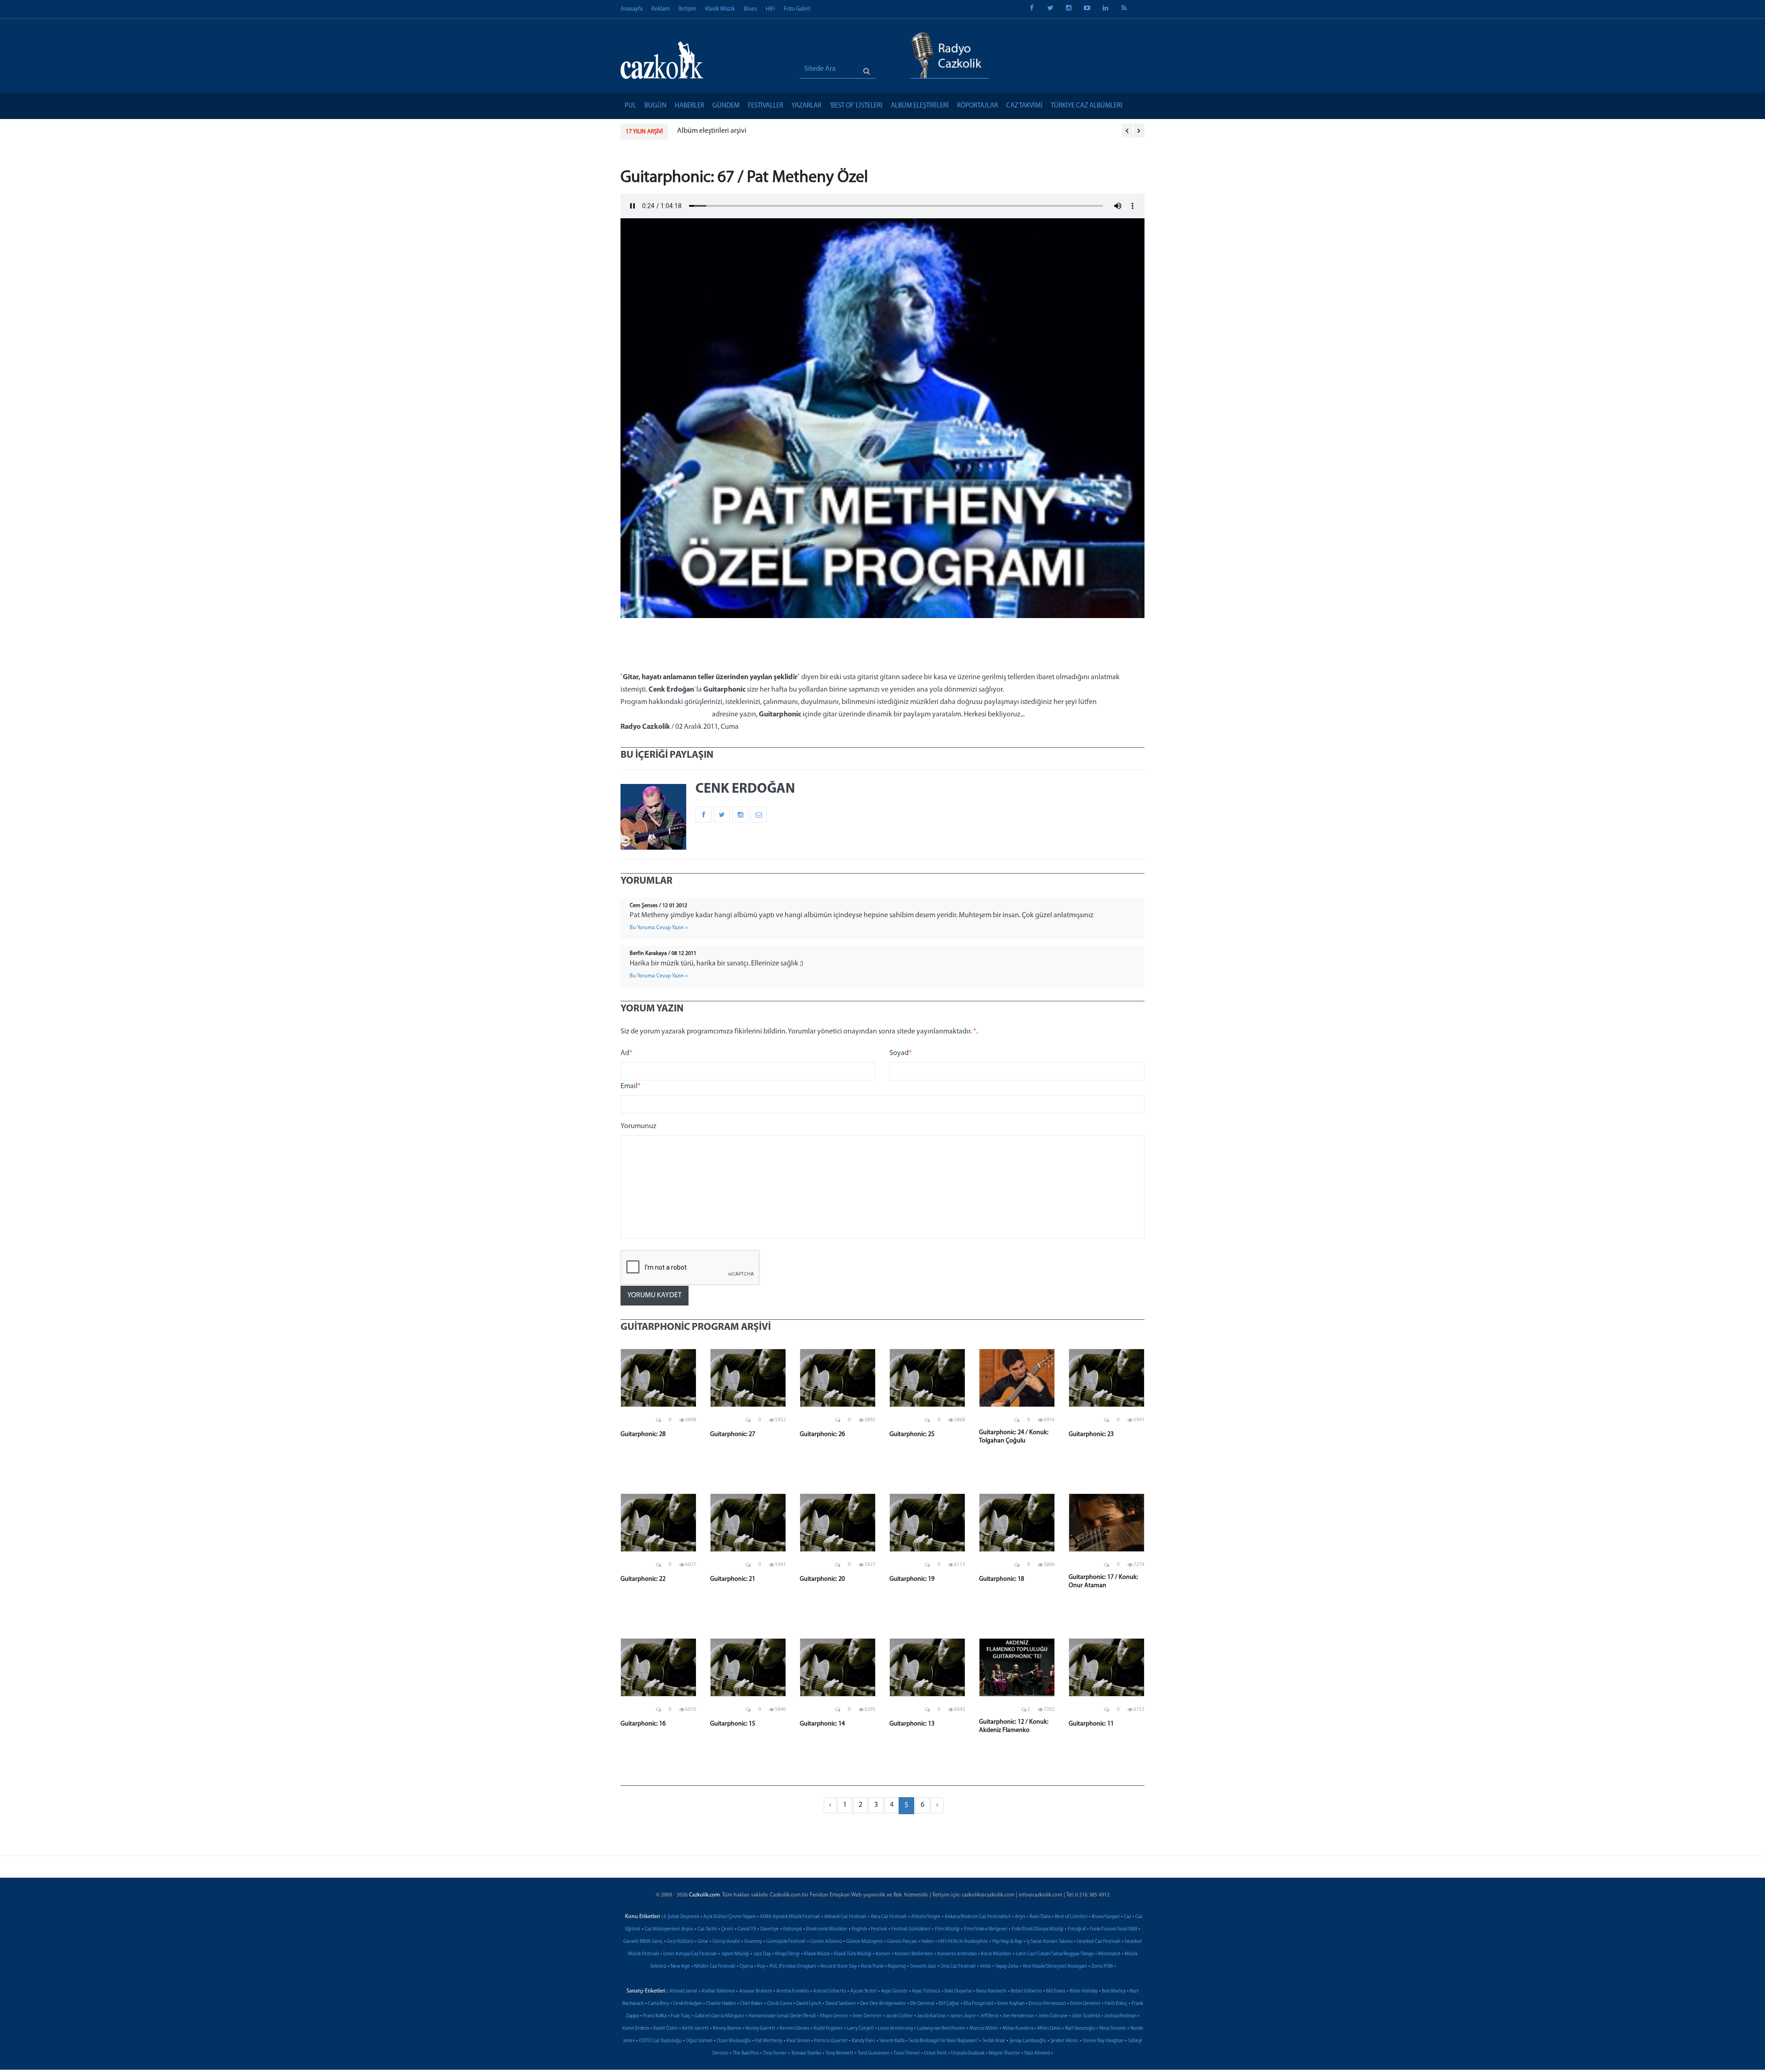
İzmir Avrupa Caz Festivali (690, 1954)
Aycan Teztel (864, 1991)
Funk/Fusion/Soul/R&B (1113, 1929)
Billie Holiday (1084, 1991)
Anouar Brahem (756, 1991)
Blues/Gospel (1106, 1917)
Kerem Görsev (794, 2029)
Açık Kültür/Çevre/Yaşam (729, 1917)
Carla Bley (658, 2004)
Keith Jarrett (695, 2029)
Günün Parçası (902, 1942)
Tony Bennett (840, 2053)
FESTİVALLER (766, 106)
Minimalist (1109, 1954)
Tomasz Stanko (806, 2053)
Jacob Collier (899, 2016)
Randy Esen (863, 2041)
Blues (750, 9)
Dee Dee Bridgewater (883, 2004)
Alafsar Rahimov (718, 1991)
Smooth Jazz (923, 1967)
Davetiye (770, 1929)
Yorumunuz (638, 1126)
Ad (626, 1053)
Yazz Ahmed (1037, 2053)
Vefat (985, 1967)
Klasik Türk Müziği (853, 1954)
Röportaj (897, 1967)
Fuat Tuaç (680, 2016)
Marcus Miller (984, 2029)
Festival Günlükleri (911, 1929)
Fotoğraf (1077, 1929)
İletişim (687, 9)
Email (631, 1086)
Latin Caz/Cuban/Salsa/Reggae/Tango (1055, 1954)
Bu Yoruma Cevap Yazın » (659, 928)
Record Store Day (839, 1967)
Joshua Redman (1120, 2016)
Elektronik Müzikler (827, 1929)
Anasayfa (632, 9)
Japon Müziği (735, 1954)
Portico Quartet (831, 2041)
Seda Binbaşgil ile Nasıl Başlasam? (943, 2041)
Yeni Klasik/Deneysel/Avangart (1055, 1967)
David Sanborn (841, 2004)
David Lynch (809, 2004)
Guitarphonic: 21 (733, 1579)
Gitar (703, 1942)
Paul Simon (798, 2041)
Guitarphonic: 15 (733, 1724)
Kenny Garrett (760, 2029)
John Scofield (1086, 2016)
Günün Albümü (826, 1942)
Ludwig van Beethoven (941, 2029)
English (859, 1929)
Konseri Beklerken (914, 1954)
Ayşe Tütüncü (926, 1991)
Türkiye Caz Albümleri (1087, 106)
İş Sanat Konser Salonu (1050, 1942)
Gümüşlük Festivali (786, 1942)
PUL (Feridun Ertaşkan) (793, 1967)
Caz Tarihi (707, 1929)
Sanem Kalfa (892, 2041)
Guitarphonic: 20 (822, 1579)
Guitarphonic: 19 (912, 1579)
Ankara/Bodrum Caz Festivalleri (978, 1917)
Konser (883, 1954)
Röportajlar (977, 106)
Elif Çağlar (949, 2004)
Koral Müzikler (996, 1954)
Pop (761, 1967)
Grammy (753, 1942)
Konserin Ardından (957, 1954)
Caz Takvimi (1024, 106)
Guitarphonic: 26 (822, 1434)
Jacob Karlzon (931, 2016)
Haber (928, 1942)
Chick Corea (780, 2004)
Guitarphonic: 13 (912, 1724)
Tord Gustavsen (874, 2053)
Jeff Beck (989, 2016)
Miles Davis (1049, 2029)
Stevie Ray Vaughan (1103, 2041)
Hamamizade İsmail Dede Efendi (782, 2016)
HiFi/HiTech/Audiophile (963, 1942)
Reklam (660, 9)
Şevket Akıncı (1065, 2041)
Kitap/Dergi (787, 1954)
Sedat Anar (994, 2041)
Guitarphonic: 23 (1091, 1434)
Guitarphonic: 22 (643, 1579)
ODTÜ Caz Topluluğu (660, 2041)
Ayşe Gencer (894, 1991)
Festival (879, 1929)
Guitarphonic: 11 (1091, 1724)
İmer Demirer (867, 2016)
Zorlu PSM (1102, 1967)
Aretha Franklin (793, 1991)
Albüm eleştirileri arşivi (712, 131)
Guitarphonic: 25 (912, 1434)
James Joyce (963, 2016)
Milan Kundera (1018, 2029)
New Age (680, 1967)
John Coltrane (1053, 2016)
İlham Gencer (834, 2016)
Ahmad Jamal (683, 1991)
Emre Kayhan (1011, 2004)
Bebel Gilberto (1026, 1991)
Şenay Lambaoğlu (1028, 2041)
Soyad (901, 1053)
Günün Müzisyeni (865, 1942)
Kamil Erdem (636, 2029)
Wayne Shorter (1004, 2053)
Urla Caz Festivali (958, 1967)
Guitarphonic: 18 (1002, 1579)
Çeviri (727, 1929)
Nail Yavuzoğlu (1080, 2029)
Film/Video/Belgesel (986, 1929)
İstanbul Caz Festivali (1099, 1942)
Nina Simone (1113, 2029)
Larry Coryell (860, 2029)
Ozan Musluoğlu (734, 2041)
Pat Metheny (769, 2041)
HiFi (770, 9)
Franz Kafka (655, 2016)
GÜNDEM (726, 106)
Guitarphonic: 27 (733, 1434)
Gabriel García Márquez (719, 2016)
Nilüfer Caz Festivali (715, 1967)
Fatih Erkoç (1116, 2004)
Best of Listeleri (1071, 1917)
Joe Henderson (1018, 2016)
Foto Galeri (797, 9)
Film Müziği (947, 1929)
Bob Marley (1114, 1991)
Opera (746, 1967)
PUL (630, 106)
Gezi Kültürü (680, 1942)
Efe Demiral (922, 2004)
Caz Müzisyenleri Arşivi (669, 1929)
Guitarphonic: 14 (822, 1724)
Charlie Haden (721, 2004)
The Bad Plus (746, 2053)
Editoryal (793, 1929)
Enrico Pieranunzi (1047, 2004)
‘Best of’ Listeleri (856, 106)
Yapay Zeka (1007, 1967)
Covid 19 (747, 1929)
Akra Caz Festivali (889, 1917)
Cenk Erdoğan (687, 2004)
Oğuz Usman (699, 2041)
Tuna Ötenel (907, 2053)
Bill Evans (1056, 1991)
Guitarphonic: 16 (643, 1724)
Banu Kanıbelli (991, 1991)
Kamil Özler (666, 2029)
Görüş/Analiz (726, 1942)
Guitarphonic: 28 (643, 1434)
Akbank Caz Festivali (845, 1917)
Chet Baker (752, 2004)
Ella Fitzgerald (978, 2004)
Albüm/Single (926, 1917)
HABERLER (689, 106)
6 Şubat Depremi (681, 1917)
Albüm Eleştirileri (920, 106)
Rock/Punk (872, 1967)
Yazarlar (806, 106)
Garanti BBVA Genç (643, 1942)
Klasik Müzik (720, 9)
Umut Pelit (935, 2053)
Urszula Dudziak (968, 2053)
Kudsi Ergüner (828, 2029)
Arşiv (1020, 1917)
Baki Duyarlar (958, 1991)
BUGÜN (655, 106)
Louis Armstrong (895, 2029)
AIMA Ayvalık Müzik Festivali (790, 1917)
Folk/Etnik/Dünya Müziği (1038, 1929)
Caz (1127, 1917)
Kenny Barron (727, 2029)
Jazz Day (762, 1954)
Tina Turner (775, 2053)
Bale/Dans (1040, 1917)
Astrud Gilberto (830, 1991)
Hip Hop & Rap (1007, 1942)
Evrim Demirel (1085, 2004)
